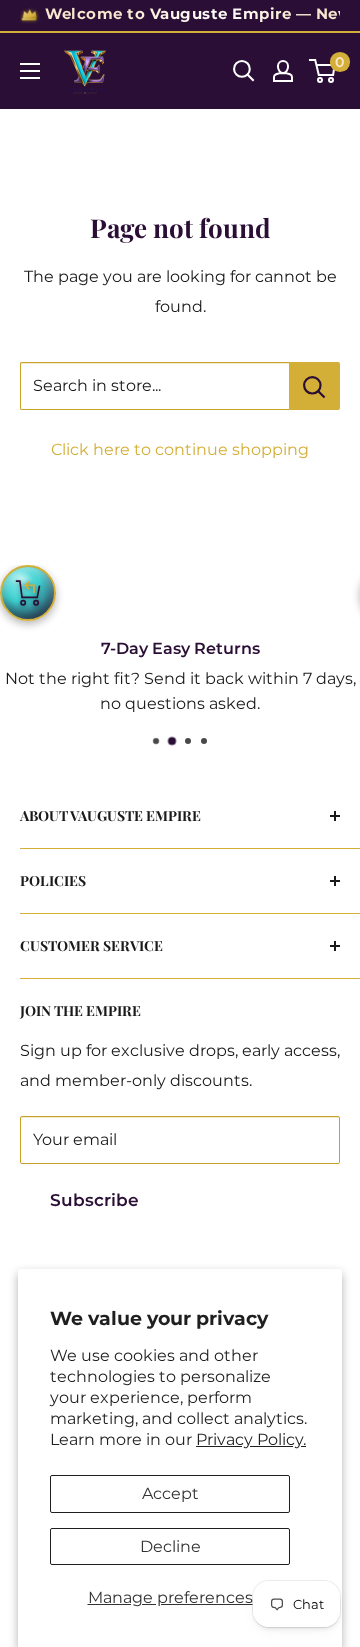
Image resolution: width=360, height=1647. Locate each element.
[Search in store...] (314, 386)
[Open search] (244, 71)
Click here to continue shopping (180, 449)
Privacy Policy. (251, 1439)
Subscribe (94, 1200)
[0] (323, 71)
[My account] (283, 71)
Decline (170, 1546)
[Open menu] (30, 71)
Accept (170, 1493)
